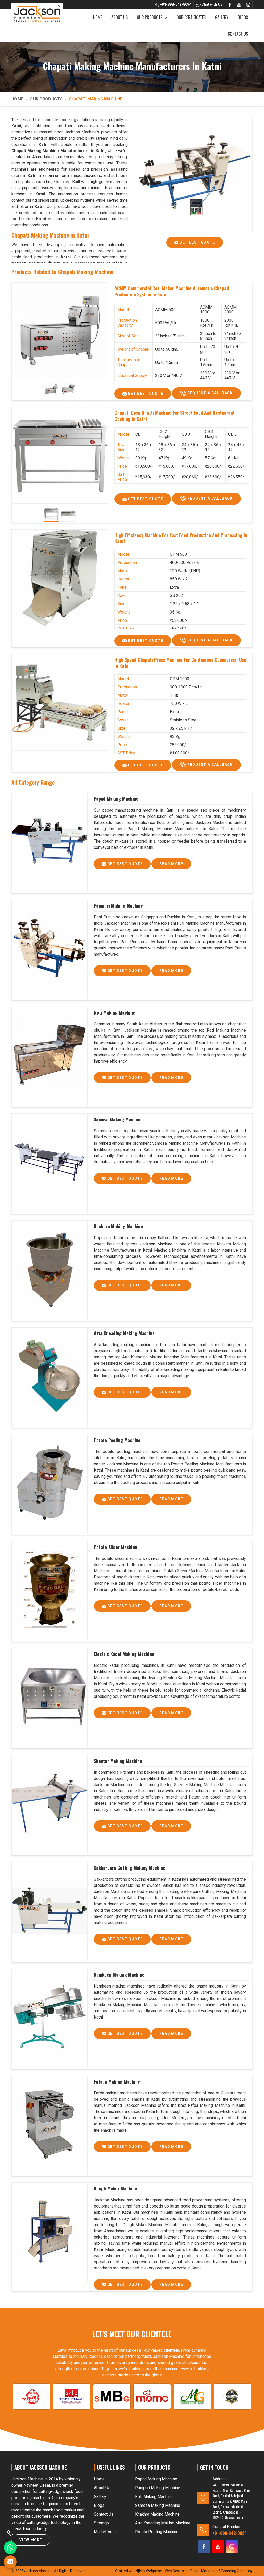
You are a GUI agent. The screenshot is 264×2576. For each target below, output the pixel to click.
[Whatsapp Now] (10, 2548)
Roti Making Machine (114, 1012)
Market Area (105, 2532)
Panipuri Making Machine (118, 906)
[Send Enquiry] (10, 2562)
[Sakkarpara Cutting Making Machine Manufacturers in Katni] (49, 1910)
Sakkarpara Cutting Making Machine (130, 1868)
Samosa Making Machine (118, 1119)
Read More (171, 864)
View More (31, 2540)
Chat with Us (212, 4)
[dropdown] (165, 17)
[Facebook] (230, 5)
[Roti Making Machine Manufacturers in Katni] (49, 1055)
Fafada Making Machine (117, 2082)
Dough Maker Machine (115, 2188)
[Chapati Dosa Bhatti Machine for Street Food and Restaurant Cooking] (60, 455)
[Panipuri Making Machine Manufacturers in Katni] (49, 948)
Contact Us (238, 34)
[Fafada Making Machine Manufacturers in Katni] (49, 2124)
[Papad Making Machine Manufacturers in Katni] (49, 841)
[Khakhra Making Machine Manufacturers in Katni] (49, 1269)
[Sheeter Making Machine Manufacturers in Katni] (49, 1803)
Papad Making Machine (116, 799)
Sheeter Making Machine (118, 1761)
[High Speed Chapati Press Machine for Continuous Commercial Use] (60, 702)
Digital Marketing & (205, 2571)
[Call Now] (10, 2533)
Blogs (243, 17)
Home (98, 17)
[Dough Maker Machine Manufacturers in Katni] (49, 2231)
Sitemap (101, 2523)
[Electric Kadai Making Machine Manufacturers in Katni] (49, 1697)
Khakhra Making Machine (118, 1226)
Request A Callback (209, 393)
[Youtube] (239, 5)
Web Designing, (177, 2571)
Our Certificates (191, 17)
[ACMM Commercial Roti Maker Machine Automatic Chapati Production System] (60, 331)
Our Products (150, 17)
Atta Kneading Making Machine (124, 1333)
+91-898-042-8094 (175, 4)
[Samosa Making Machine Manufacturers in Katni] (49, 1162)
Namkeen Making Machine (119, 1975)
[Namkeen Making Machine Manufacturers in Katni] (49, 2017)
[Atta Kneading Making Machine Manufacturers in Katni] (49, 1376)
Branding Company (237, 2571)
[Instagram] (248, 5)
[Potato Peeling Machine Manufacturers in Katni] (49, 1483)
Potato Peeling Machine (117, 1440)
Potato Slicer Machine (115, 1547)
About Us (119, 17)
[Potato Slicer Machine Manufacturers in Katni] (49, 1590)
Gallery (222, 17)
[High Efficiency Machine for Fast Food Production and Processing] (60, 578)
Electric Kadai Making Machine (124, 1654)
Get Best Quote (197, 242)
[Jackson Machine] (37, 14)
